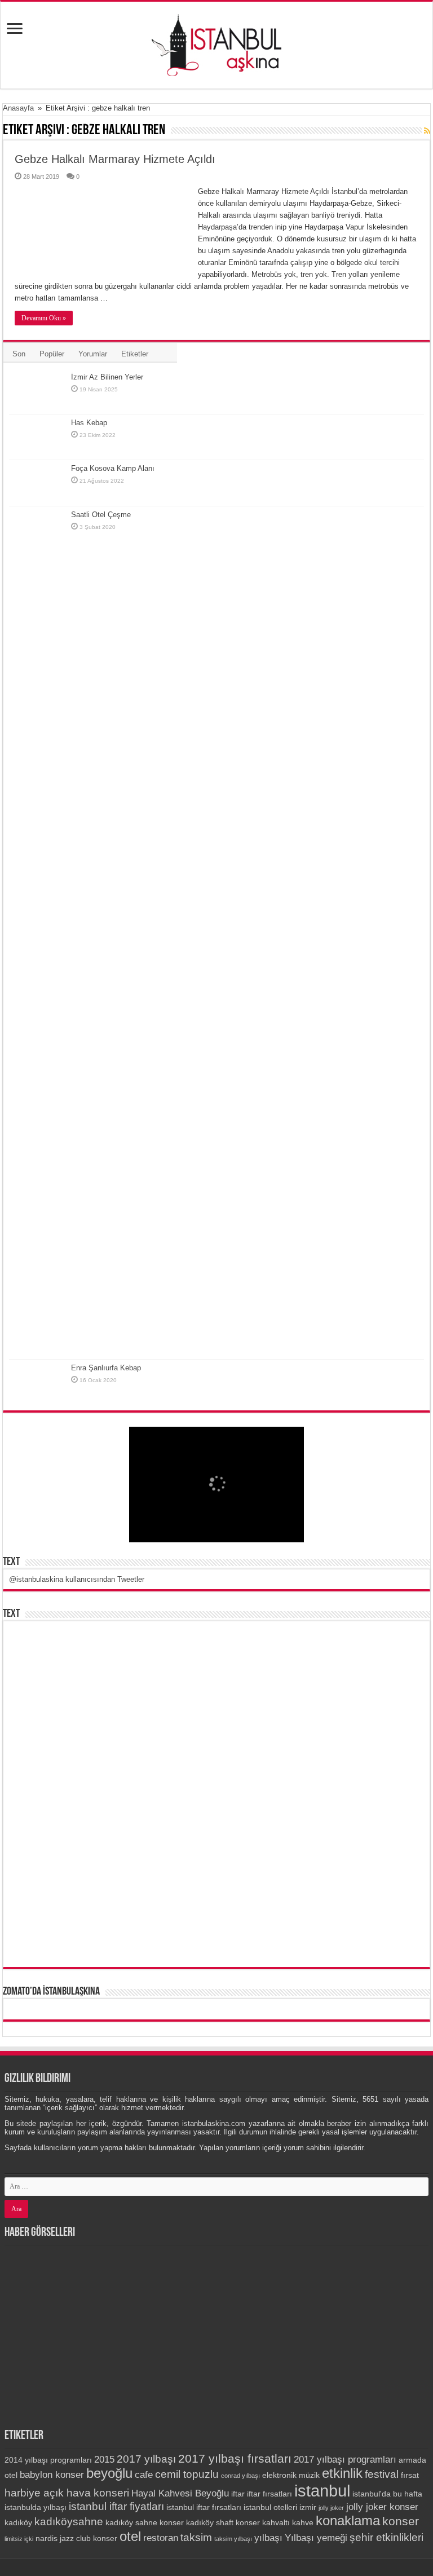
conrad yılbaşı (240, 2476)
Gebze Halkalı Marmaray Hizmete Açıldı (115, 159)
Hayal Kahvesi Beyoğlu (180, 2493)
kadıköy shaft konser (223, 2522)
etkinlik (342, 2473)
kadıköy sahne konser (145, 2522)
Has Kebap (89, 423)
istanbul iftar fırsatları (204, 2507)
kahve (303, 2522)
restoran (161, 2538)
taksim (196, 2537)
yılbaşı (268, 2538)
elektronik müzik (291, 2475)
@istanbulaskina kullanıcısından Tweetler (77, 1579)
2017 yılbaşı (146, 2459)
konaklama (348, 2520)
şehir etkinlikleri (386, 2537)
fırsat (410, 2475)
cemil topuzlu (187, 2474)
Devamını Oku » (44, 318)
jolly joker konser (382, 2507)
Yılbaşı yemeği (316, 2538)
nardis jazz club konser (76, 2538)
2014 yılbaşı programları (48, 2460)
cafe (144, 2475)
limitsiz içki (19, 2539)
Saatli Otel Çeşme (101, 515)
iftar (238, 2494)
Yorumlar (93, 354)
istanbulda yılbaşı (36, 2507)
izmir (308, 2507)
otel (130, 2536)
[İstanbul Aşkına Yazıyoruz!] (216, 43)
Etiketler (135, 354)
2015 (104, 2460)
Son (19, 354)
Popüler (52, 354)
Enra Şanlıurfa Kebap (106, 1368)
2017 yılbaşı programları (345, 2460)
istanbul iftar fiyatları (116, 2506)
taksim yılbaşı (233, 2539)
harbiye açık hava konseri (67, 2493)
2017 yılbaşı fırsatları (235, 2458)
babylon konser (52, 2475)
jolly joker (331, 2508)
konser (401, 2521)
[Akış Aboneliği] (427, 131)
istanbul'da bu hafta (387, 2494)
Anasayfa (18, 108)
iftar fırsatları (269, 2494)
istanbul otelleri (270, 2507)
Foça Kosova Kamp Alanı (113, 468)
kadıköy (18, 2522)
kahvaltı (276, 2522)
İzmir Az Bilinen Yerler (107, 377)
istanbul (322, 2491)
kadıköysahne (69, 2522)
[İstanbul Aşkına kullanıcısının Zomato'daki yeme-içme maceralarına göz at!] (217, 2009)
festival (382, 2474)
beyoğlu (109, 2473)
